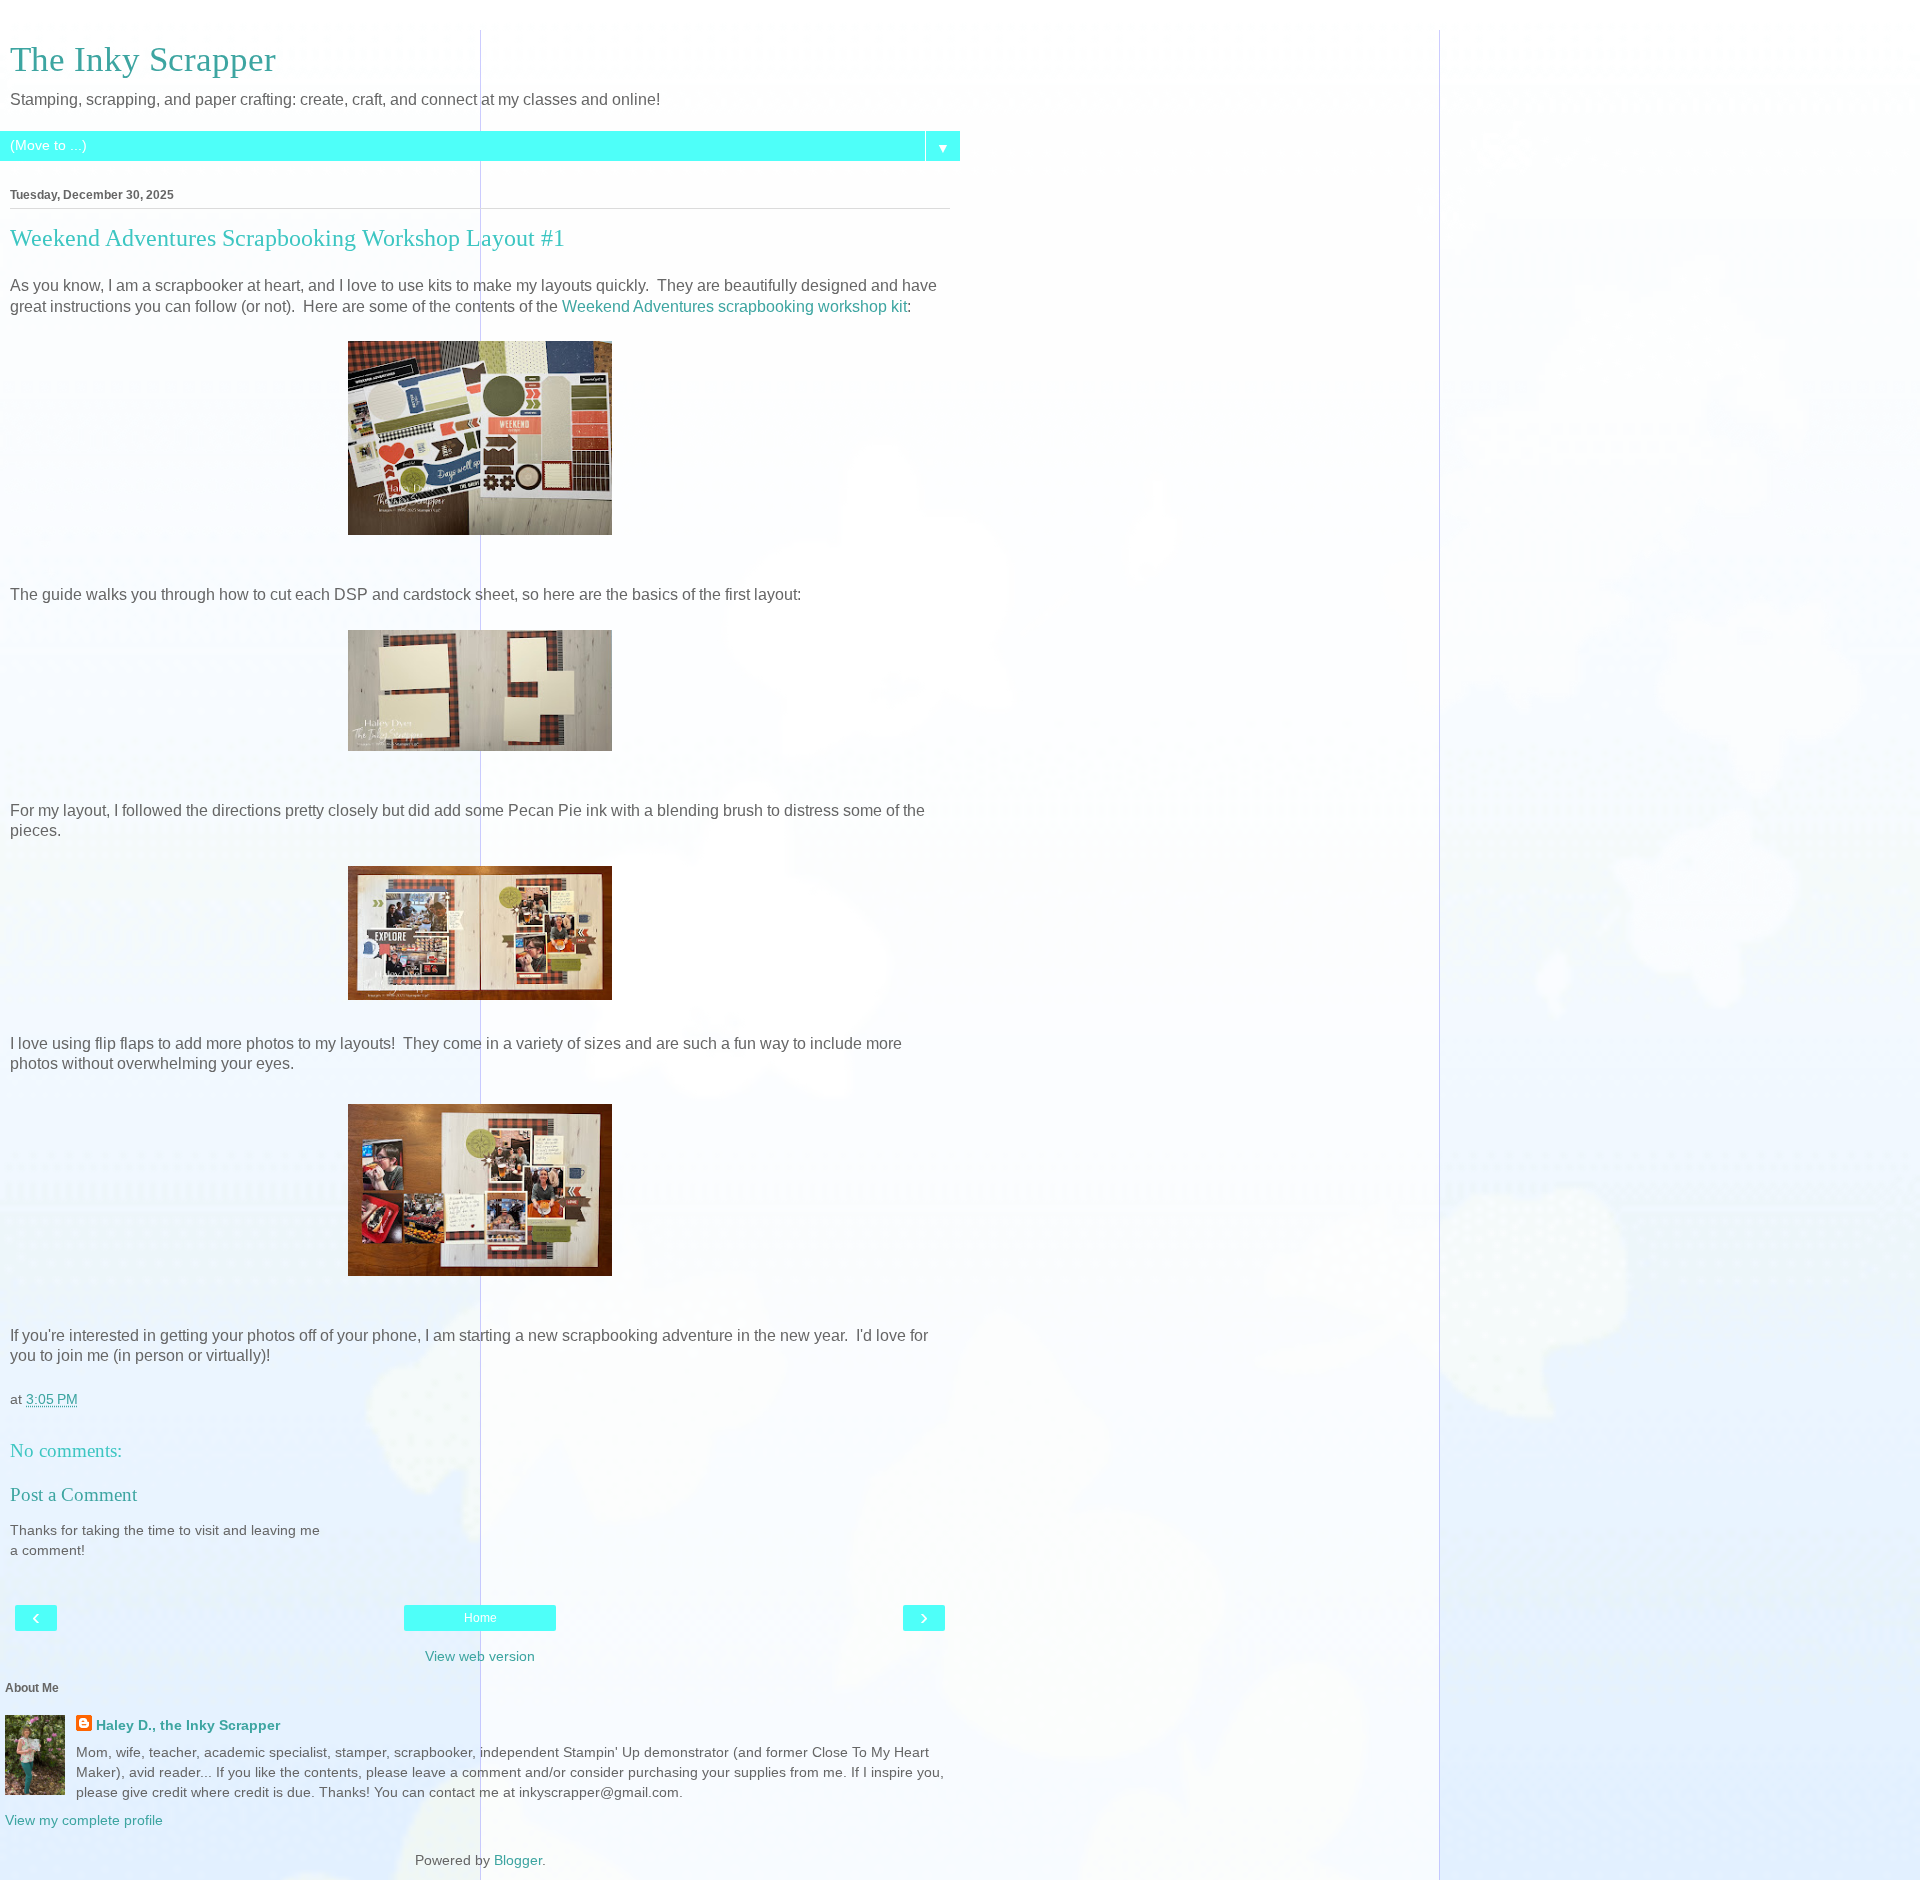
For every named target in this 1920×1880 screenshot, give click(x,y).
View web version (480, 1656)
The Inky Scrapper (143, 59)
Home (480, 1618)
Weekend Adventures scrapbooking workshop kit (734, 306)
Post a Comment (73, 1494)
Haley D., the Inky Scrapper (188, 1725)
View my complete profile (84, 1820)
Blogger (518, 1860)
